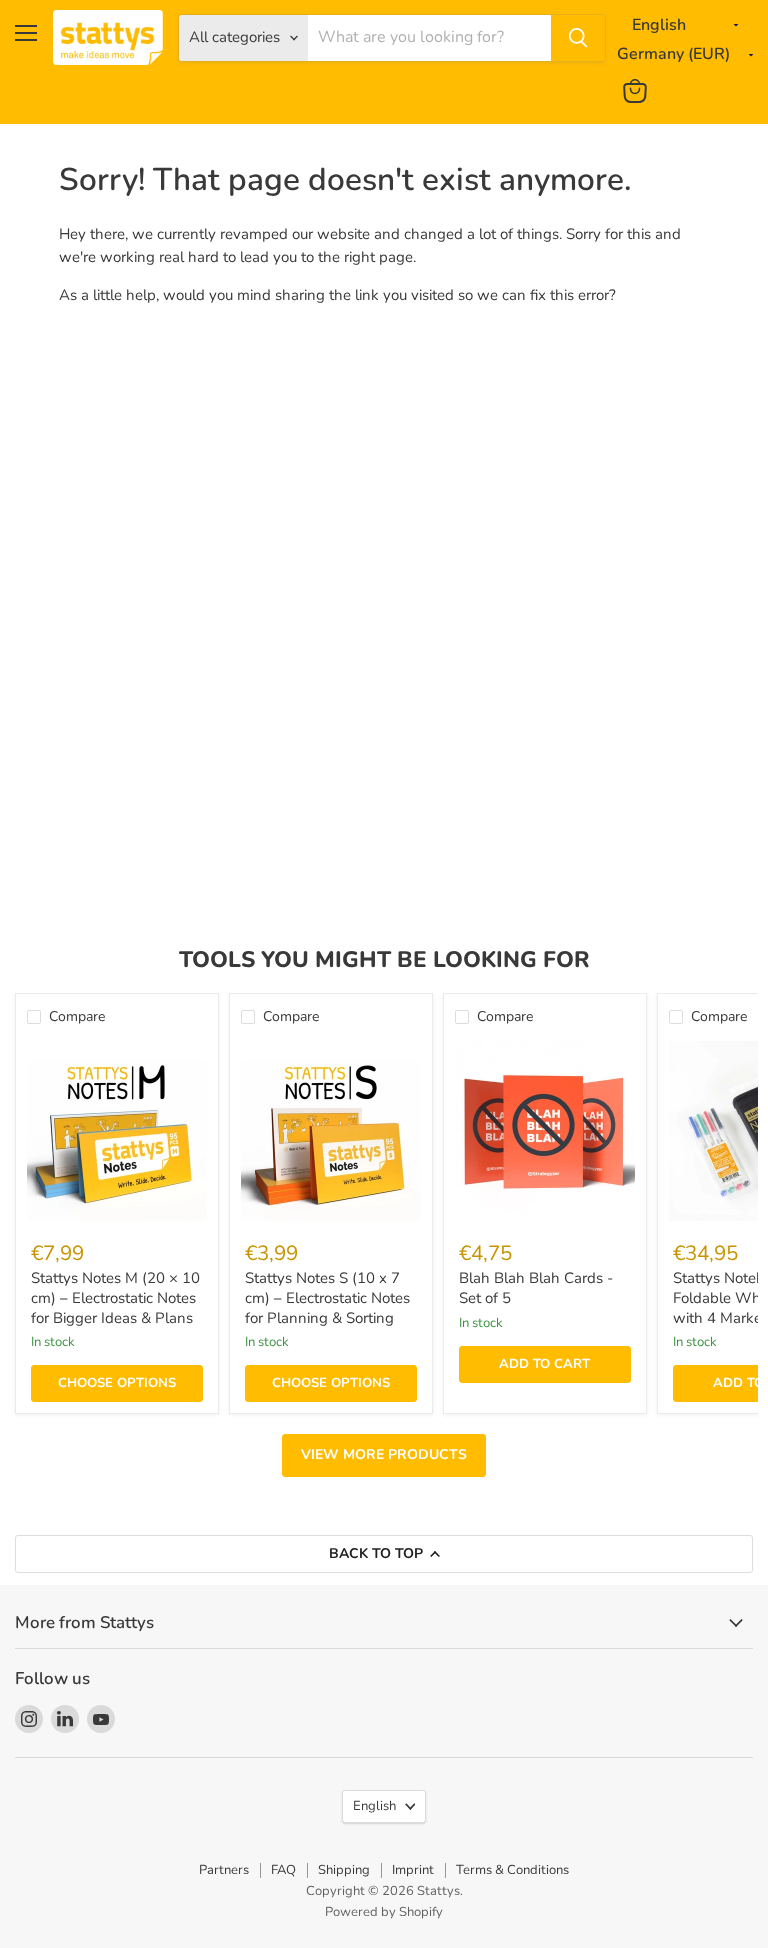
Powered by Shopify (384, 1912)
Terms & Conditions (512, 1870)
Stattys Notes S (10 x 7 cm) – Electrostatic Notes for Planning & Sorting (327, 1297)
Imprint (413, 1870)
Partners (224, 1870)
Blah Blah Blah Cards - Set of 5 (536, 1288)
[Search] (578, 38)
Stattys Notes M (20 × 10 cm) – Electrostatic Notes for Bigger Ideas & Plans (115, 1297)
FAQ (283, 1870)
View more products (384, 1454)
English (374, 1806)
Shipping (344, 1870)
